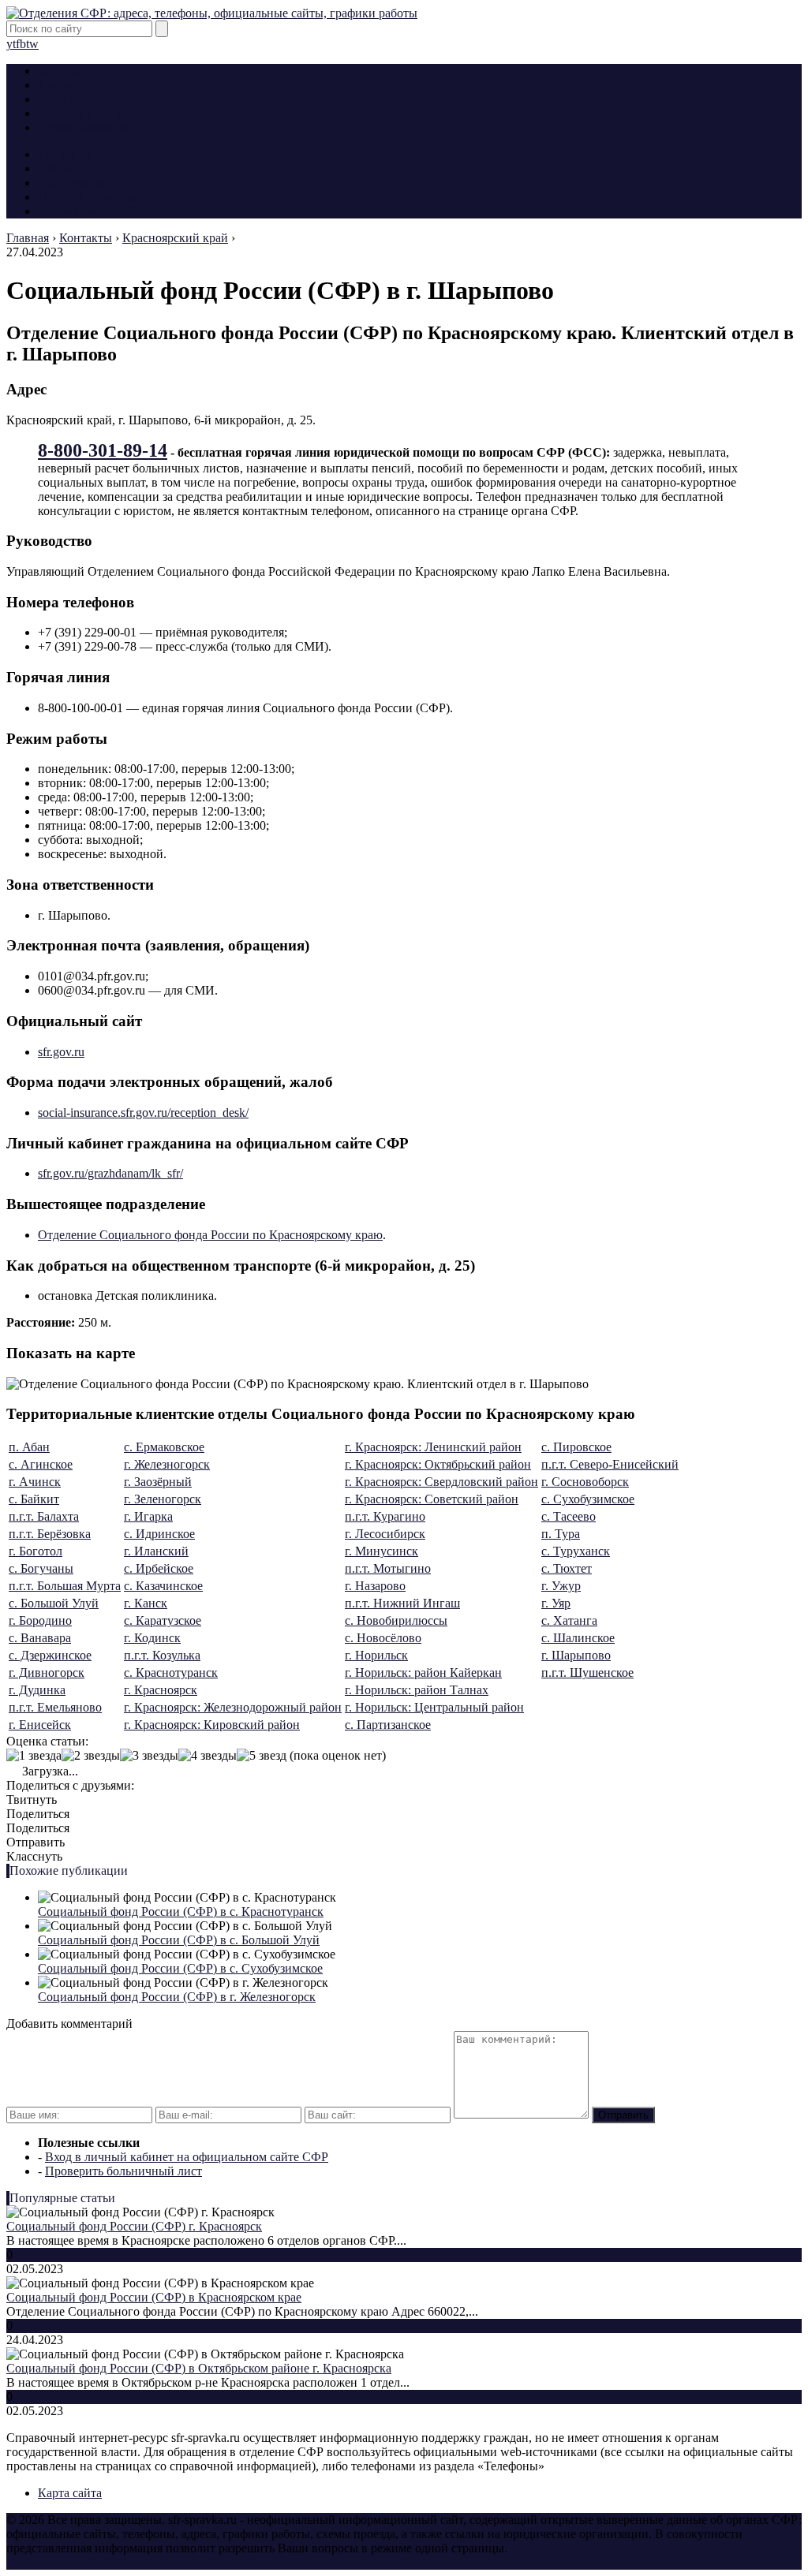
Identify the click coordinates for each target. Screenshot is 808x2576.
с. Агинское (41, 1464)
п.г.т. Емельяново (55, 1707)
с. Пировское (576, 1447)
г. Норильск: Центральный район (434, 1707)
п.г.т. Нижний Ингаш (402, 1603)
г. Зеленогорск (163, 1499)
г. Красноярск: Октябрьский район (438, 1464)
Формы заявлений (87, 127)
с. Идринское (159, 1534)
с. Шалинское (578, 1638)
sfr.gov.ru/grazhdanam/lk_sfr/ (110, 1173)
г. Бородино (40, 1620)
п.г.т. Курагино (385, 1516)
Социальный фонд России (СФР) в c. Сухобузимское (180, 1968)
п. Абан (29, 1447)
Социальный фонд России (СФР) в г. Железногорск (177, 1997)
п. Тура (561, 1534)
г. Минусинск (382, 1551)
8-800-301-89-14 (103, 450)
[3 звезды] (149, 1756)
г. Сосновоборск (585, 1482)
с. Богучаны (41, 1568)
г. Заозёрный (158, 1482)
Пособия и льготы (87, 113)
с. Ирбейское (159, 1568)
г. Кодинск (152, 1638)
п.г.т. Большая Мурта (65, 1586)
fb (21, 44)
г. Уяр (556, 1603)
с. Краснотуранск (171, 1673)
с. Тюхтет (567, 1568)
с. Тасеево (569, 1516)
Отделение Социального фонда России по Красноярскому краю (210, 1235)
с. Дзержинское (50, 1655)
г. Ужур (561, 1586)
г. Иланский (156, 1551)
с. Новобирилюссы (396, 1620)
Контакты (64, 71)
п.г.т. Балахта (44, 1516)
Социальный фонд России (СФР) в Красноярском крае (154, 2297)
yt (11, 44)
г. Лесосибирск (385, 1534)
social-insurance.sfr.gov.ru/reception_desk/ (143, 1113)
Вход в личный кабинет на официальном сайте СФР (187, 2157)
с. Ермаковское (164, 1447)
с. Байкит (34, 1499)
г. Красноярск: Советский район (432, 1499)
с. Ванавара (40, 1638)
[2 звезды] (91, 1756)
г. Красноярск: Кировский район (212, 1725)
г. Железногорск (167, 1464)
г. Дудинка (37, 1690)
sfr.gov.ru (61, 1052)
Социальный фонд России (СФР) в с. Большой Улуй (179, 1940)
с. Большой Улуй (54, 1603)
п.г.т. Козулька (162, 1655)
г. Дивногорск (47, 1673)
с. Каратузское (163, 1620)
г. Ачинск (35, 1482)
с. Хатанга (569, 1620)
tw (32, 44)
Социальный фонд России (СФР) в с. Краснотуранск (181, 1911)
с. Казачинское (163, 1586)
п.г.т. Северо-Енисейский (610, 1464)
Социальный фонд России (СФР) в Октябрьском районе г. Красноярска (199, 2368)
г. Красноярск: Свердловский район (441, 1482)
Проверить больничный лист (123, 2171)
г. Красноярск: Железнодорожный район (233, 1707)
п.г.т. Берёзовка (50, 1534)
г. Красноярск (161, 1690)
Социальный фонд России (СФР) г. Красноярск (134, 2226)
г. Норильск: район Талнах (417, 1690)
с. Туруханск (576, 1551)
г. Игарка (148, 1516)
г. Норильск (376, 1655)
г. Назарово (375, 1586)
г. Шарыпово (576, 1655)
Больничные (71, 99)
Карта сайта (70, 2493)
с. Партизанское (388, 1725)
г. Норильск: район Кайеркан (423, 1673)
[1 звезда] (34, 1756)
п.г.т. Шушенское (587, 1673)
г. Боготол (36, 1551)
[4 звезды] (208, 1756)
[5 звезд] (262, 1756)
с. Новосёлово (383, 1638)
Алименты (67, 85)
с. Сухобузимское (588, 1499)
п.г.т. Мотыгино (388, 1568)
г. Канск (146, 1603)
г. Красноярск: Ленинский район (433, 1447)
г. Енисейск (40, 1725)
